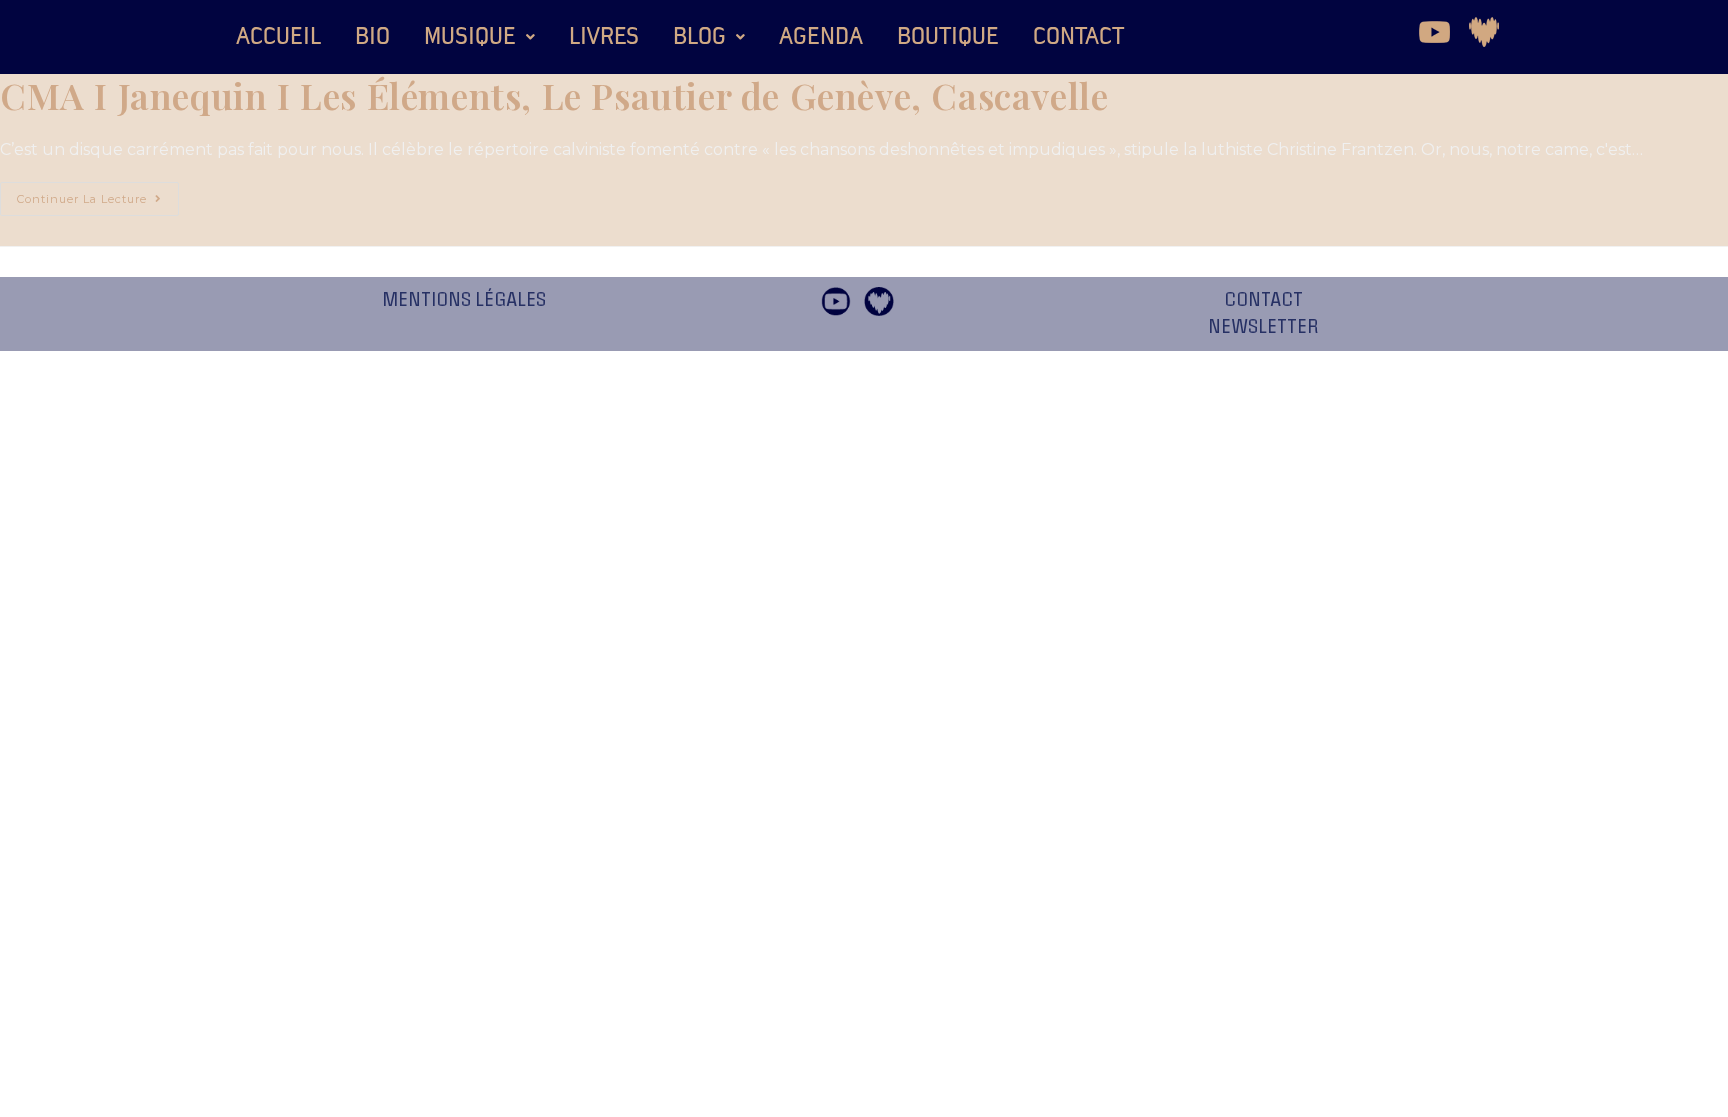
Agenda (821, 37)
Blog (699, 37)
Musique (470, 37)
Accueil (278, 37)
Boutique (948, 37)
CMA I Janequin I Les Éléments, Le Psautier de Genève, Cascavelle (554, 95)
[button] (479, 37)
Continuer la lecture (98, 194)
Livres (604, 37)
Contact (1078, 37)
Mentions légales (464, 300)
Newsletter (1263, 327)
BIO (372, 37)
